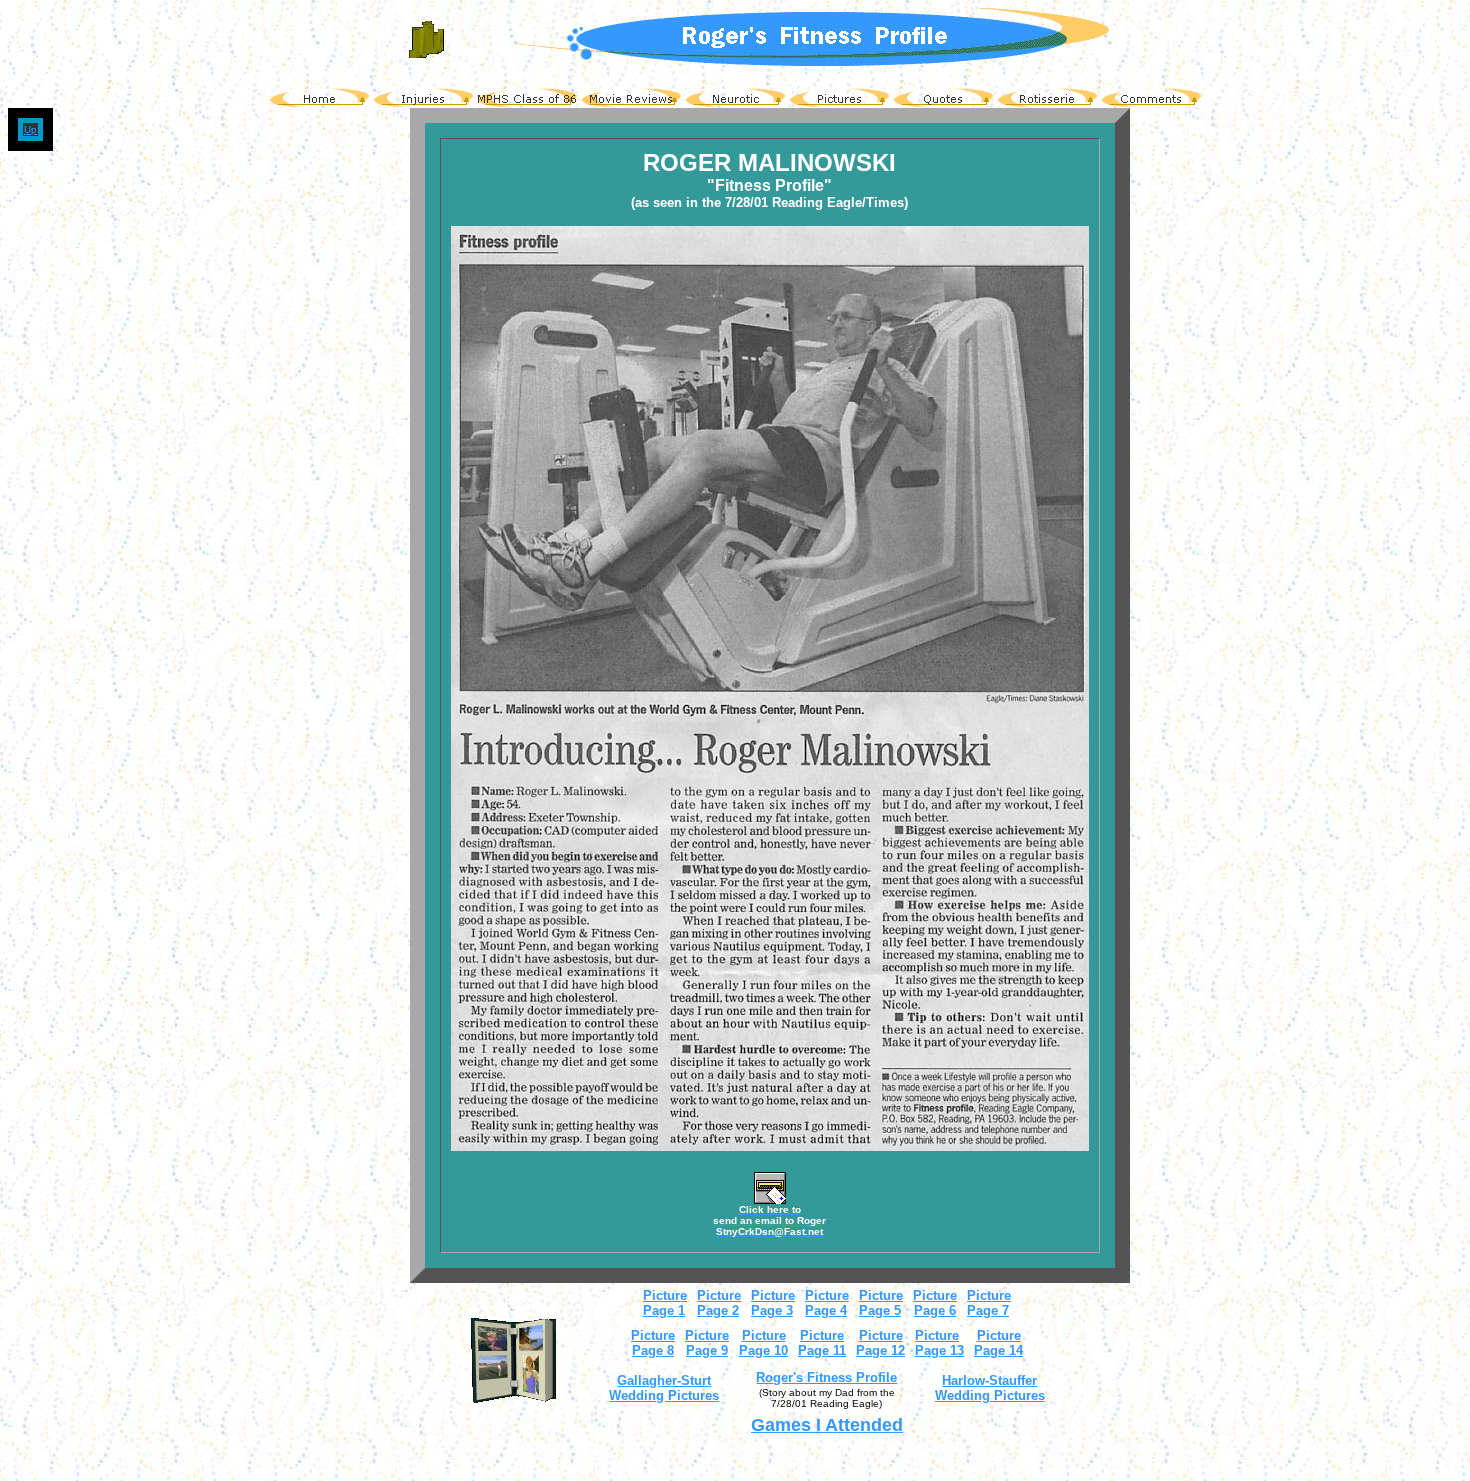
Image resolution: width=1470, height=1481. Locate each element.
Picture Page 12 (880, 1343)
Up (30, 129)
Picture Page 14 (998, 1343)
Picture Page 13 (939, 1343)
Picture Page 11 (822, 1343)
